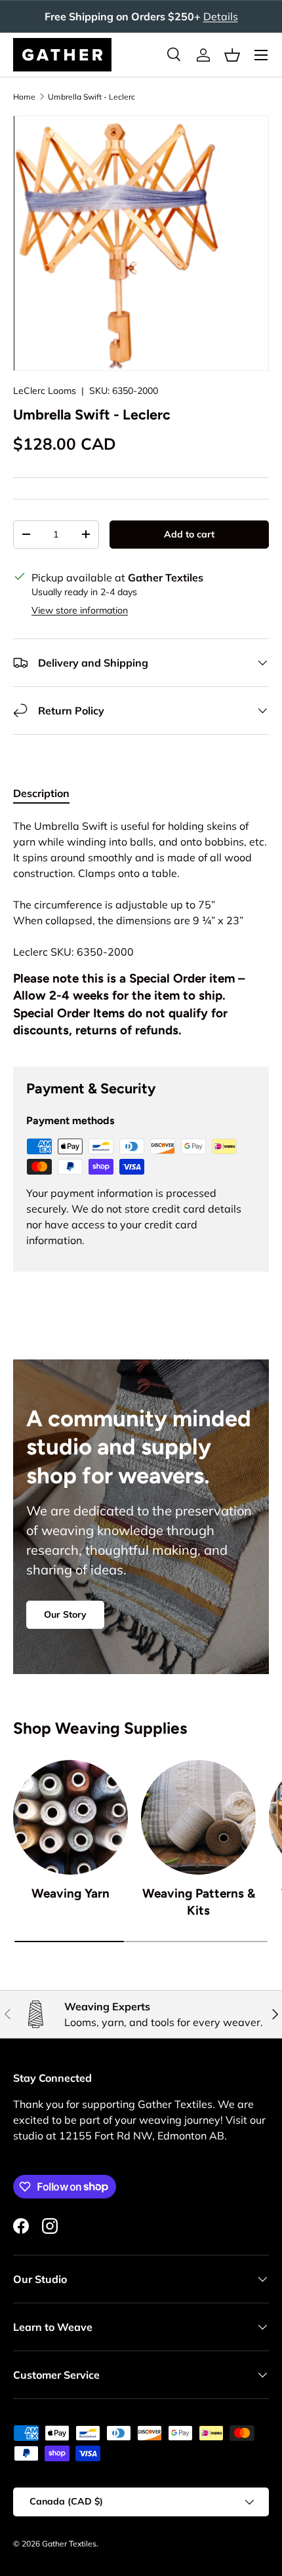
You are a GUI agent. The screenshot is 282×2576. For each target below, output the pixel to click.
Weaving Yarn (70, 1893)
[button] (232, 55)
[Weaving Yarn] (70, 1817)
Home (24, 97)
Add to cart (189, 534)
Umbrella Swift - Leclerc (91, 97)
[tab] (41, 793)
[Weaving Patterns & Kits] (198, 1817)
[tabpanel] (141, 932)
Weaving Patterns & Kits (199, 1902)
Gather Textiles (69, 2544)
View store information (80, 610)
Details (221, 16)
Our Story (65, 1614)
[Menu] (261, 55)
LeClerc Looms (45, 391)
